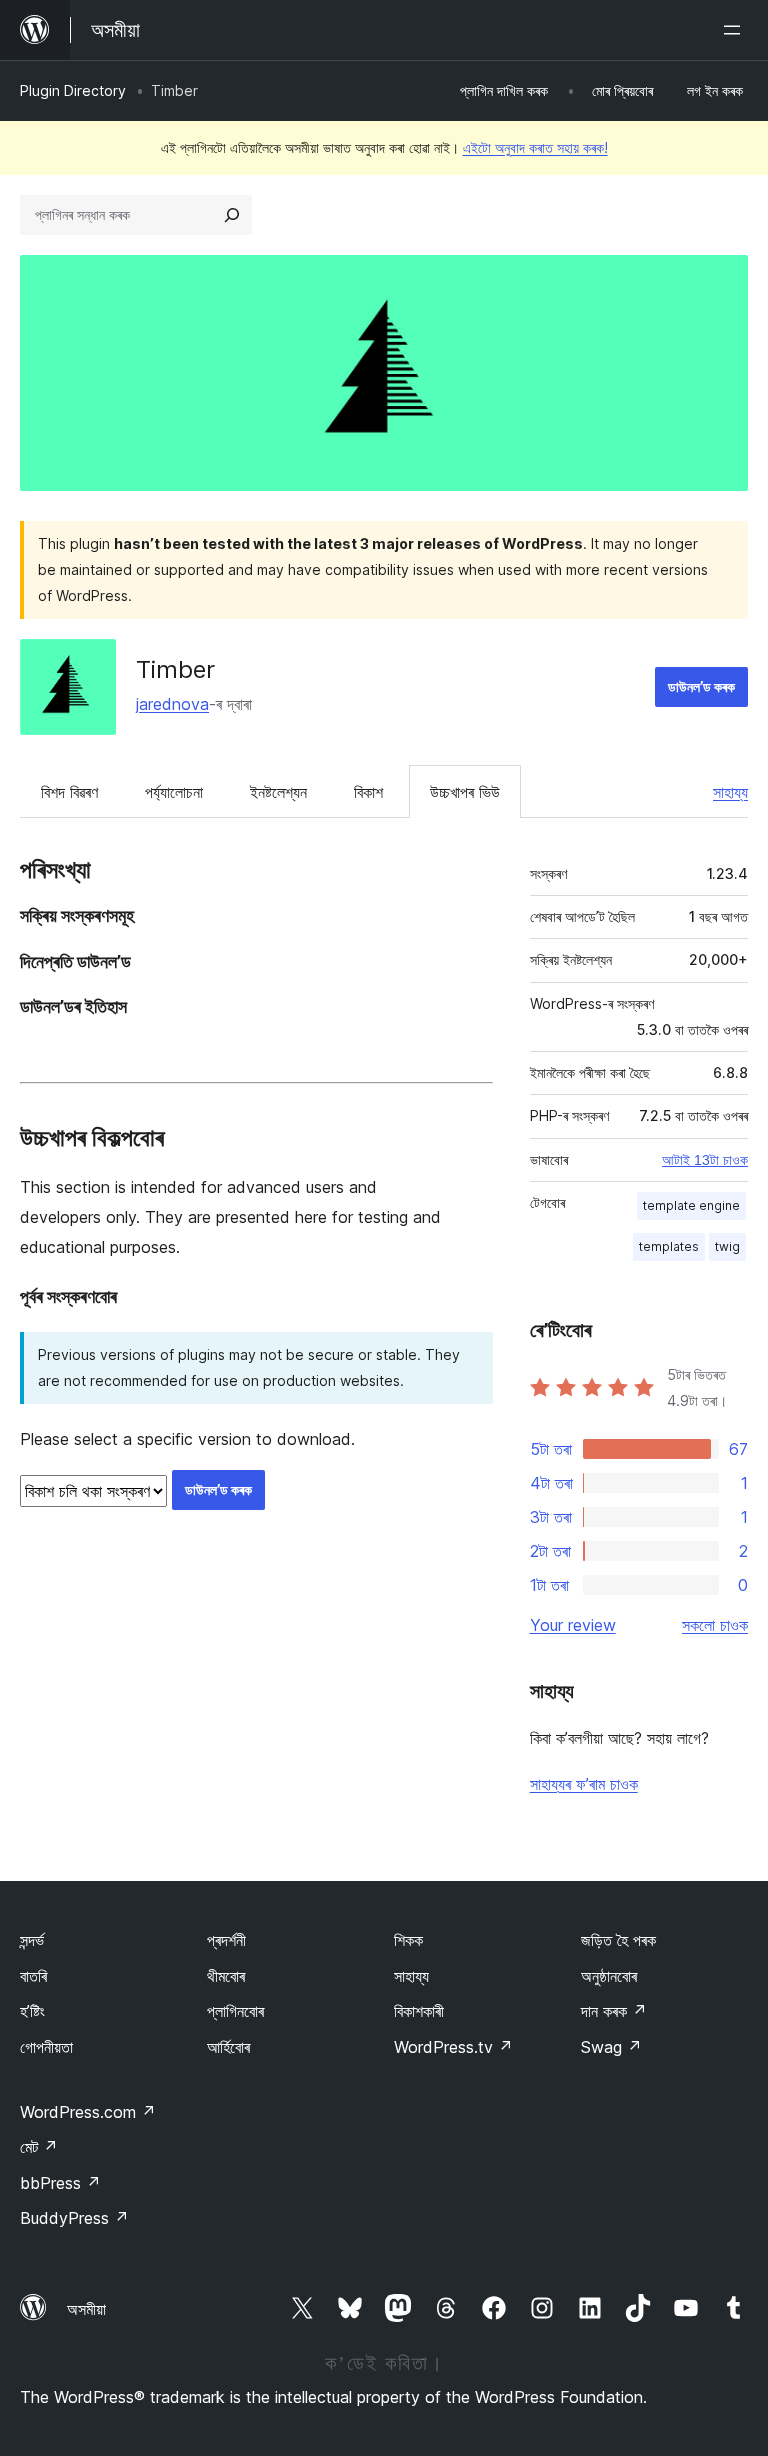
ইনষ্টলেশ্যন (278, 792)
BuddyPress (74, 2218)
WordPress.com (88, 2112)
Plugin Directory (73, 90)
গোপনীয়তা (46, 2047)
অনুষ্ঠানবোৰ (609, 1976)
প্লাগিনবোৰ (235, 2011)
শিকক (408, 1940)
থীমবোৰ (226, 1976)
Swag (611, 2047)
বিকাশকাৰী (419, 2011)
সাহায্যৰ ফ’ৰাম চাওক (584, 1784)
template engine (691, 1205)
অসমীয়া (86, 2309)
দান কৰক (614, 2011)
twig (727, 1246)
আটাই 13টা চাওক (705, 1160)
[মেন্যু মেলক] (736, 30)
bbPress (60, 2183)
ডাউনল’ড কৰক (701, 686)
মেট (39, 2147)
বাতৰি (33, 1976)
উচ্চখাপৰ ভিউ (465, 792)
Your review (573, 1625)
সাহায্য (730, 792)
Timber (175, 669)
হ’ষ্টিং (32, 2011)
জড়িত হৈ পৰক (618, 1940)
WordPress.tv (453, 2047)
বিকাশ (368, 792)
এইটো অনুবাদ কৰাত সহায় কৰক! (535, 147)
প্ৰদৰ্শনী (226, 1940)
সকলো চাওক (715, 1625)
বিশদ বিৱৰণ (69, 792)
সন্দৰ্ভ (32, 1940)
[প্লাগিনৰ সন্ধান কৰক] (232, 215)
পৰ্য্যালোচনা (174, 792)
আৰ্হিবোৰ (228, 2047)
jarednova (172, 704)
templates (669, 1246)
